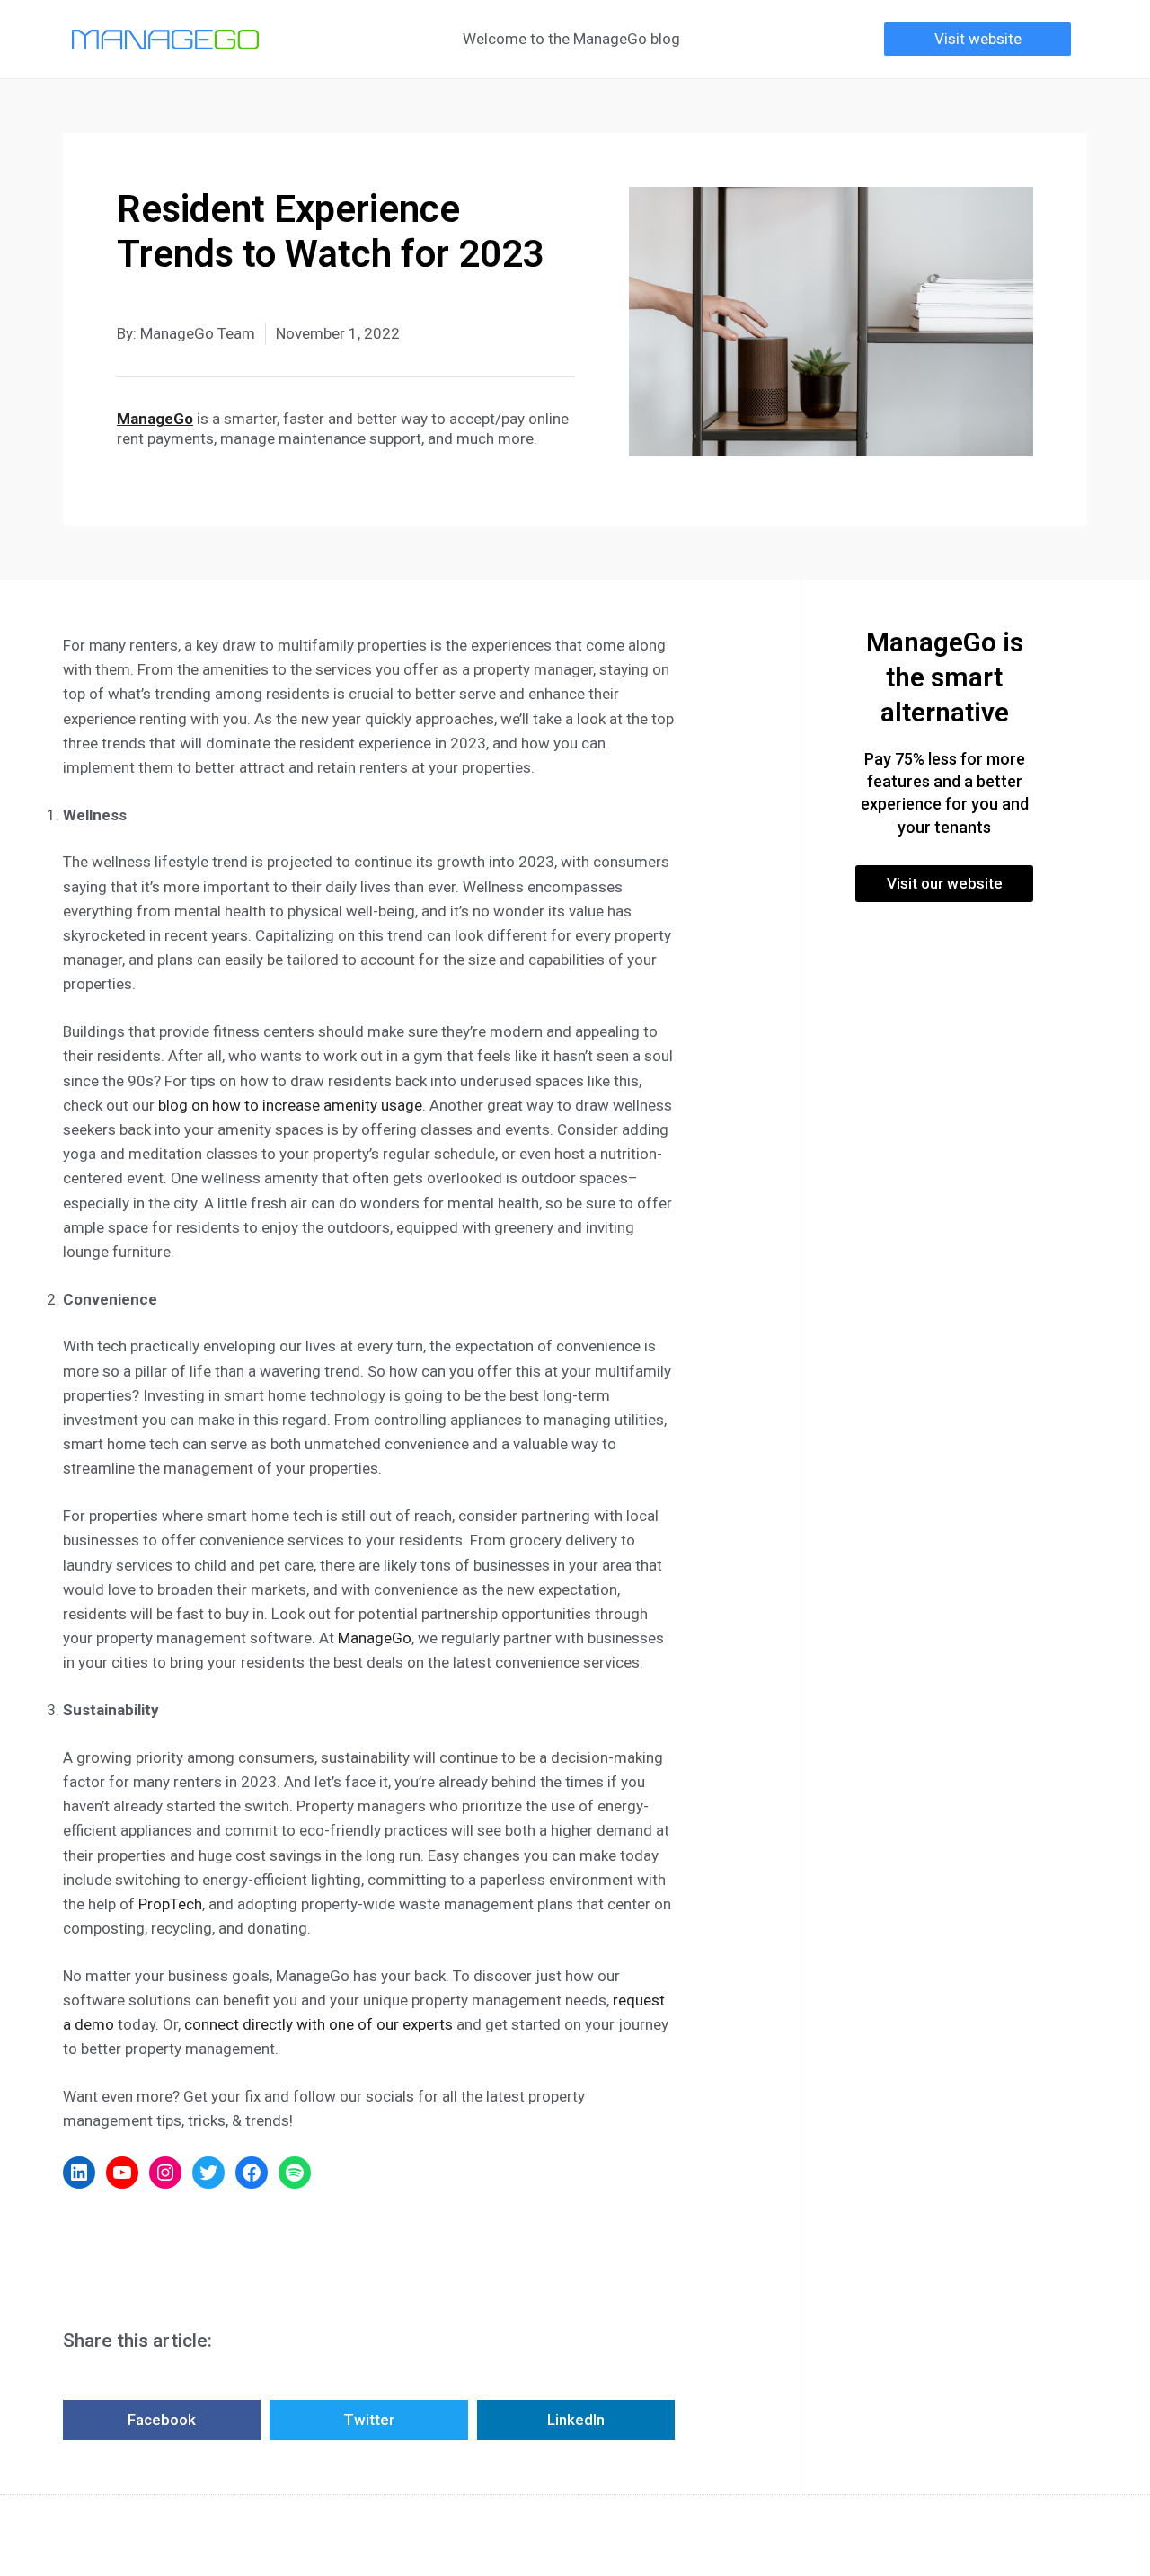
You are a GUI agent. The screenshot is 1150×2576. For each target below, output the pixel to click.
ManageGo (375, 1638)
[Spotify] (295, 2173)
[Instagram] (165, 2173)
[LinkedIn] (79, 2173)
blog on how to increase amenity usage (288, 1105)
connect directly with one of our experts (318, 2024)
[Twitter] (208, 2173)
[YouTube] (122, 2173)
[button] (977, 39)
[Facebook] (252, 2173)
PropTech (170, 1904)
